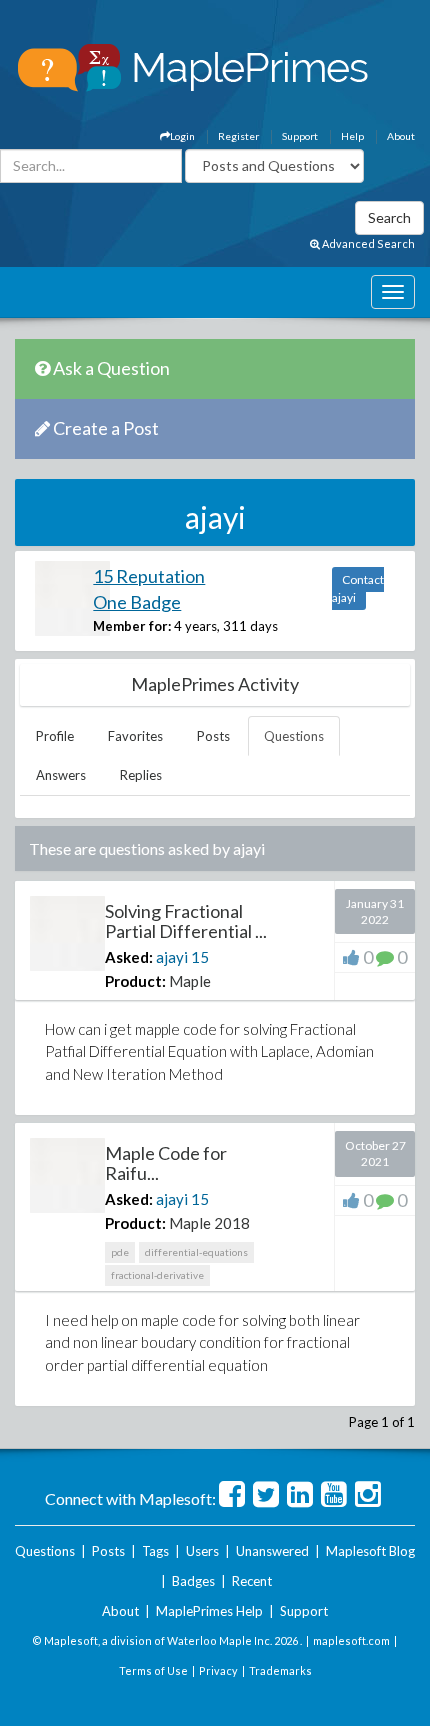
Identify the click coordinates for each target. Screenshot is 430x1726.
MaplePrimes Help (209, 1611)
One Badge (137, 602)
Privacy (218, 1670)
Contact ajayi (358, 588)
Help (352, 136)
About (401, 136)
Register (238, 136)
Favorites (135, 736)
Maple (190, 981)
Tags (155, 1551)
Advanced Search (367, 243)
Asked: (129, 957)
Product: (135, 981)
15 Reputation (149, 576)
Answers (61, 775)
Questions (294, 736)
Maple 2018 (209, 1223)
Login (182, 136)
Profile (55, 736)
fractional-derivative (157, 1275)
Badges (193, 1581)
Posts (213, 736)
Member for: (132, 626)
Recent (252, 1581)
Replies (141, 775)
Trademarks (280, 1670)
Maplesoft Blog (370, 1551)
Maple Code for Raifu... (166, 1163)
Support (300, 136)
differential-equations (196, 1252)
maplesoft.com (351, 1640)
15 (200, 957)
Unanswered (272, 1551)
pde (120, 1252)
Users (202, 1551)
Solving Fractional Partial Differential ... (186, 921)
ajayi (172, 957)
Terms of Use (153, 1670)
